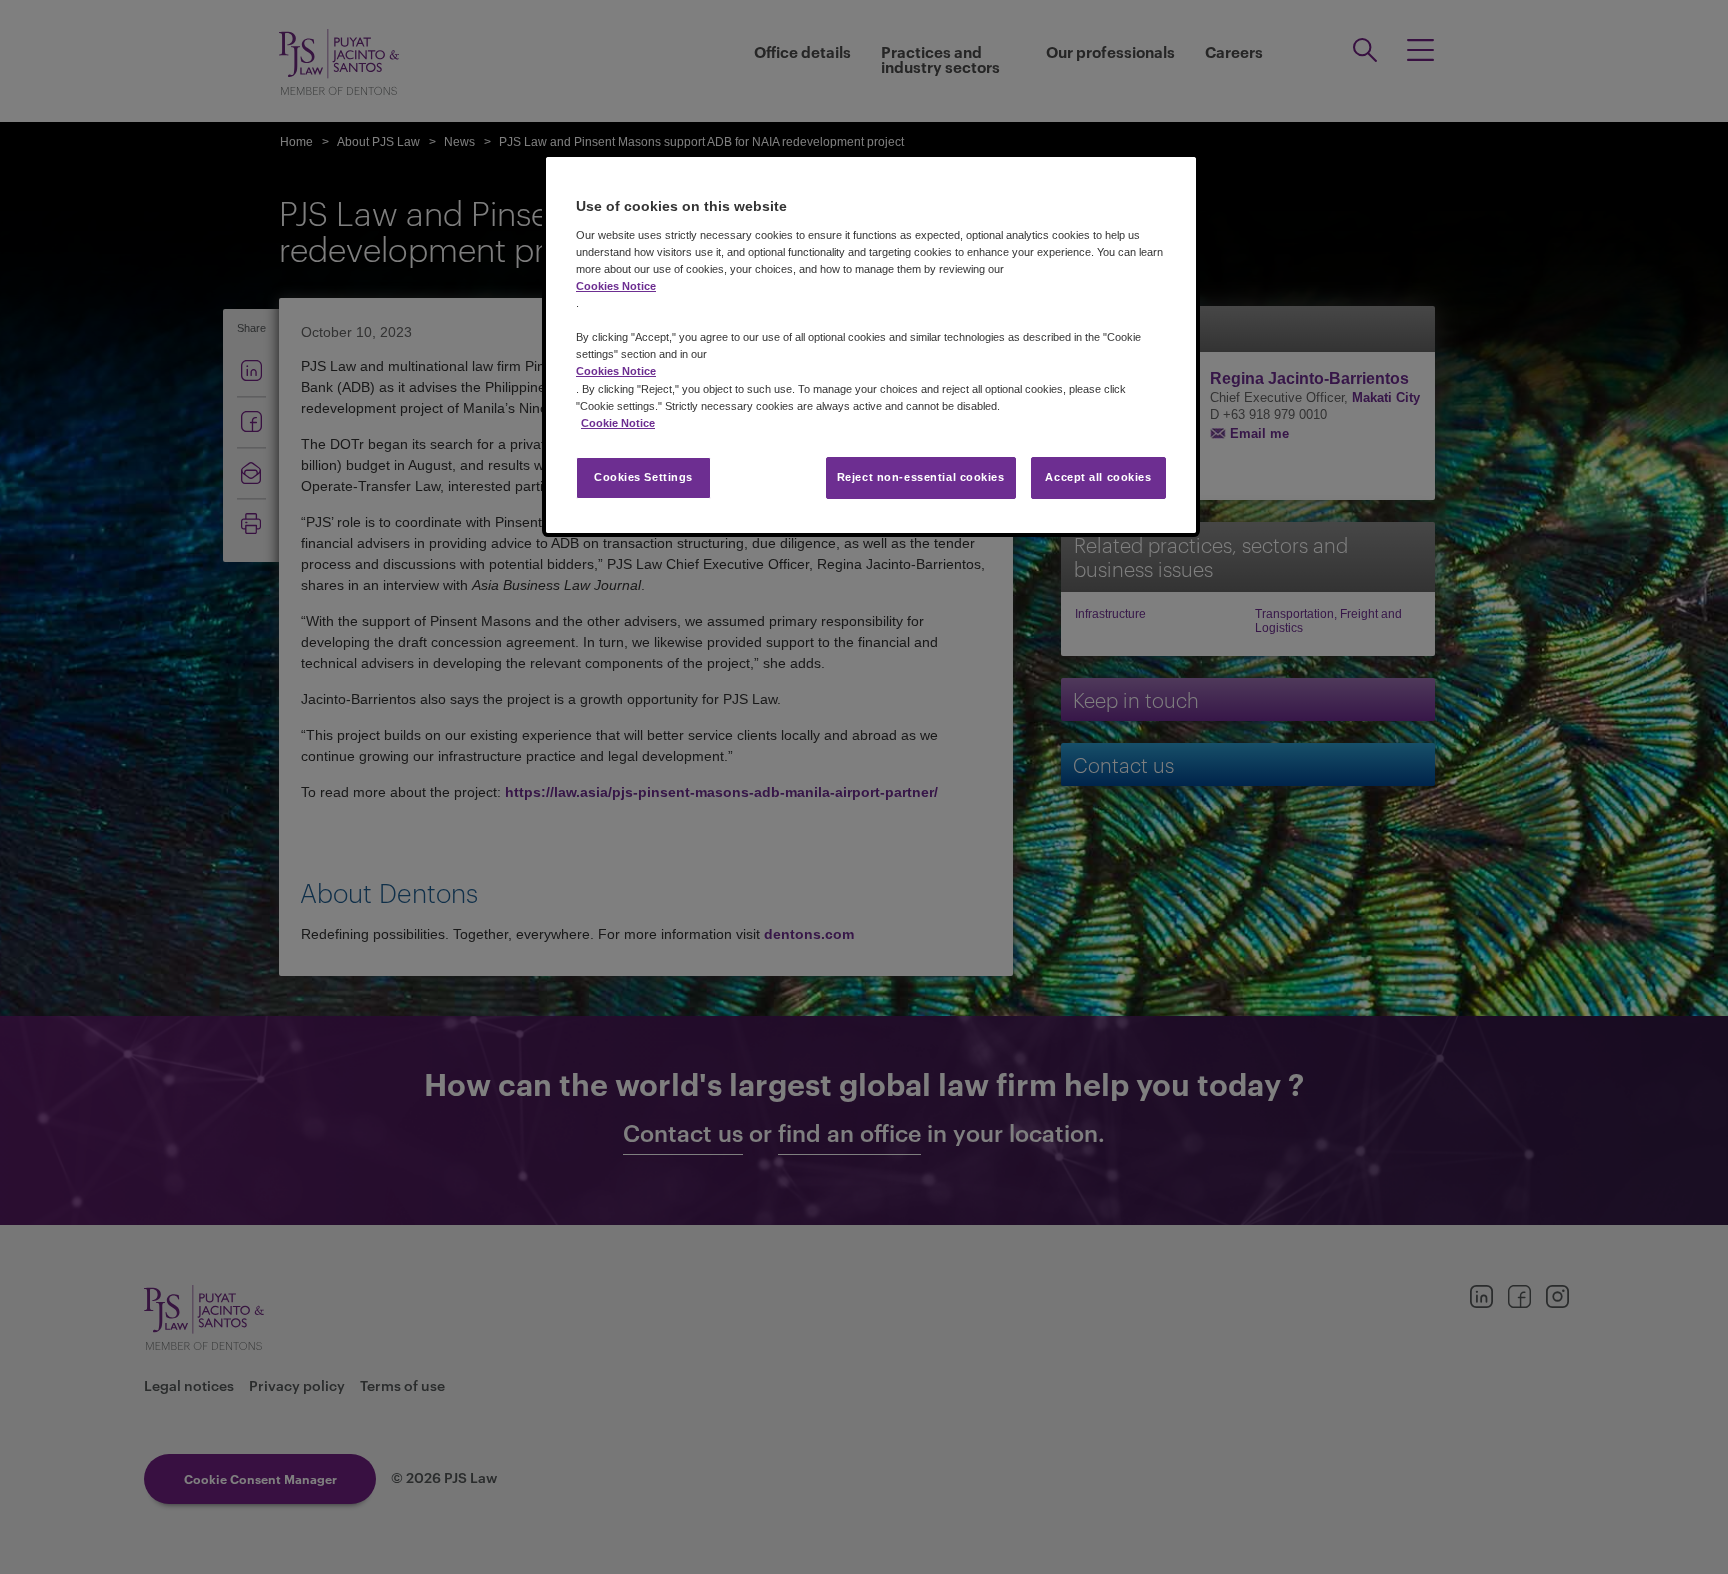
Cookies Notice (616, 286)
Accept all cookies (1098, 477)
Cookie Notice (618, 423)
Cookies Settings (643, 477)
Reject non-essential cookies (921, 477)
